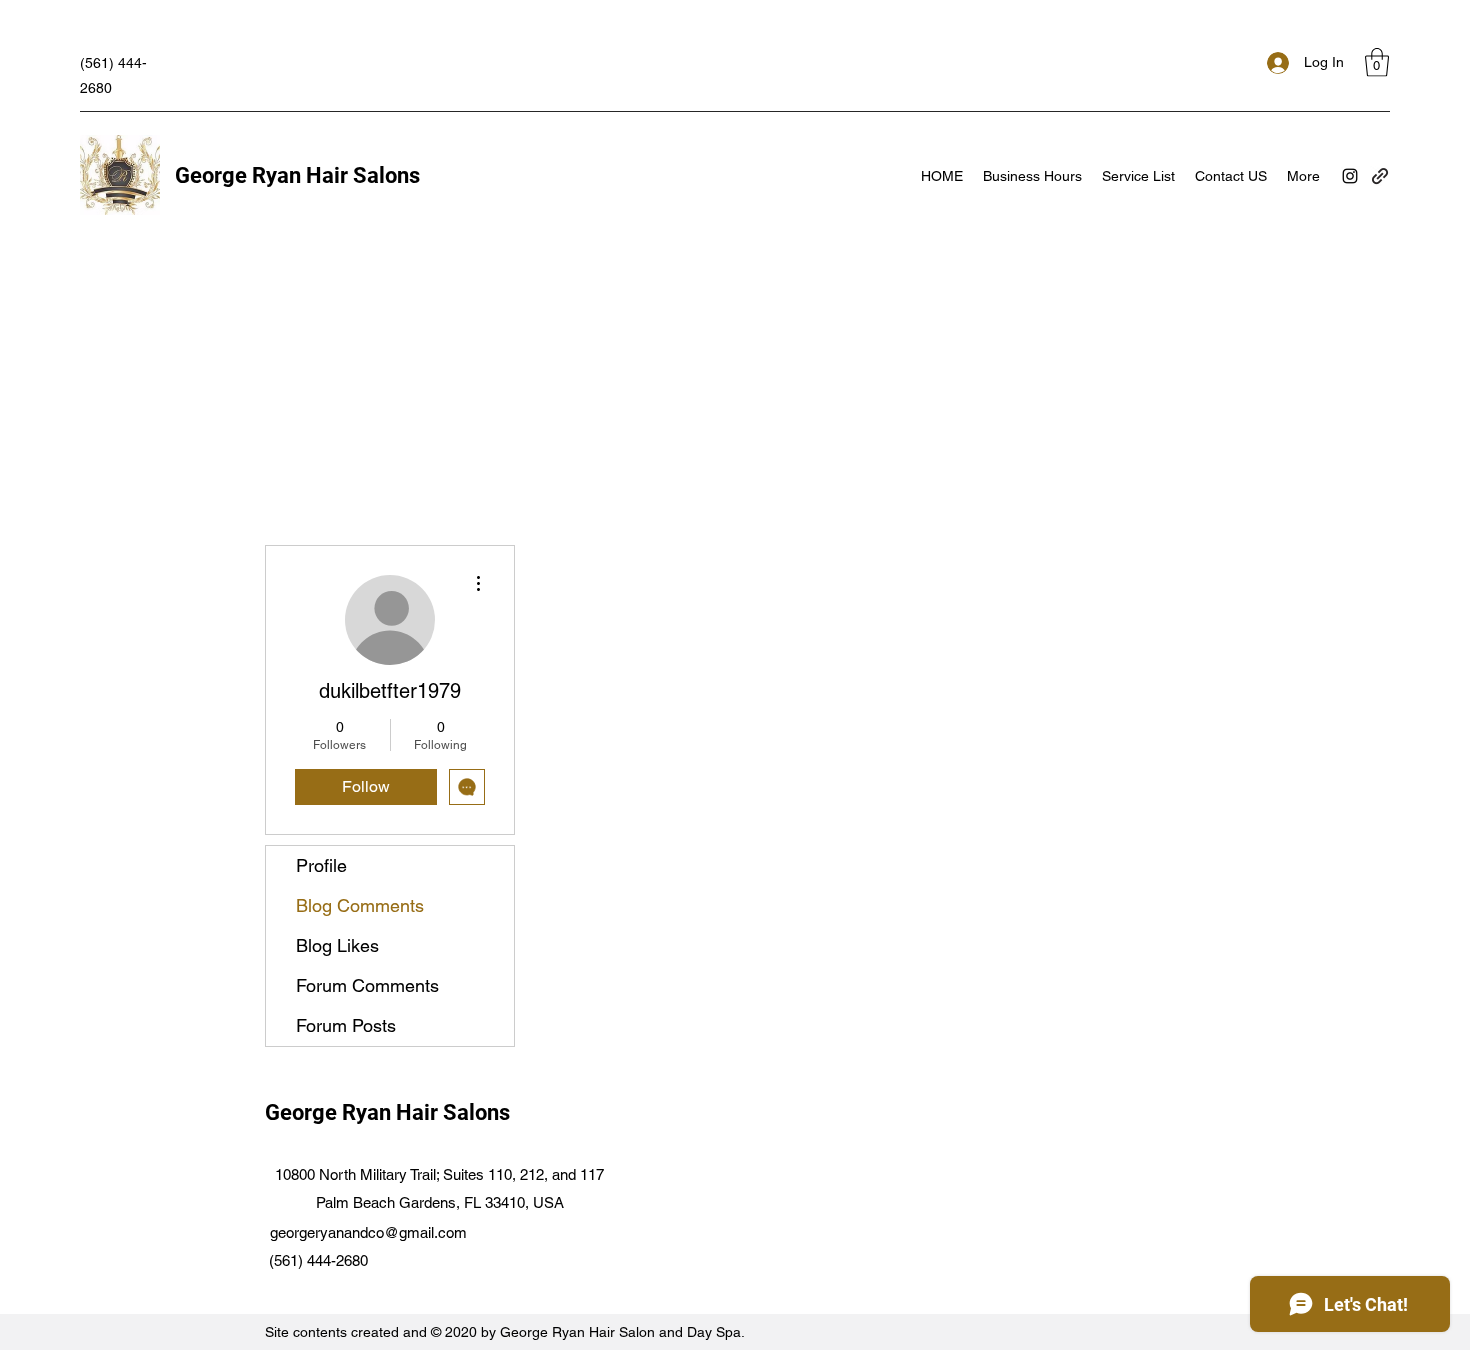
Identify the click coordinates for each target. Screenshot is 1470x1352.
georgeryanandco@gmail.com (368, 1232)
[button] (1377, 62)
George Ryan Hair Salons (297, 175)
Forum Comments (367, 985)
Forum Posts (346, 1025)
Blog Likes (337, 945)
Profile (321, 865)
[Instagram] (1350, 176)
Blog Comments (360, 905)
